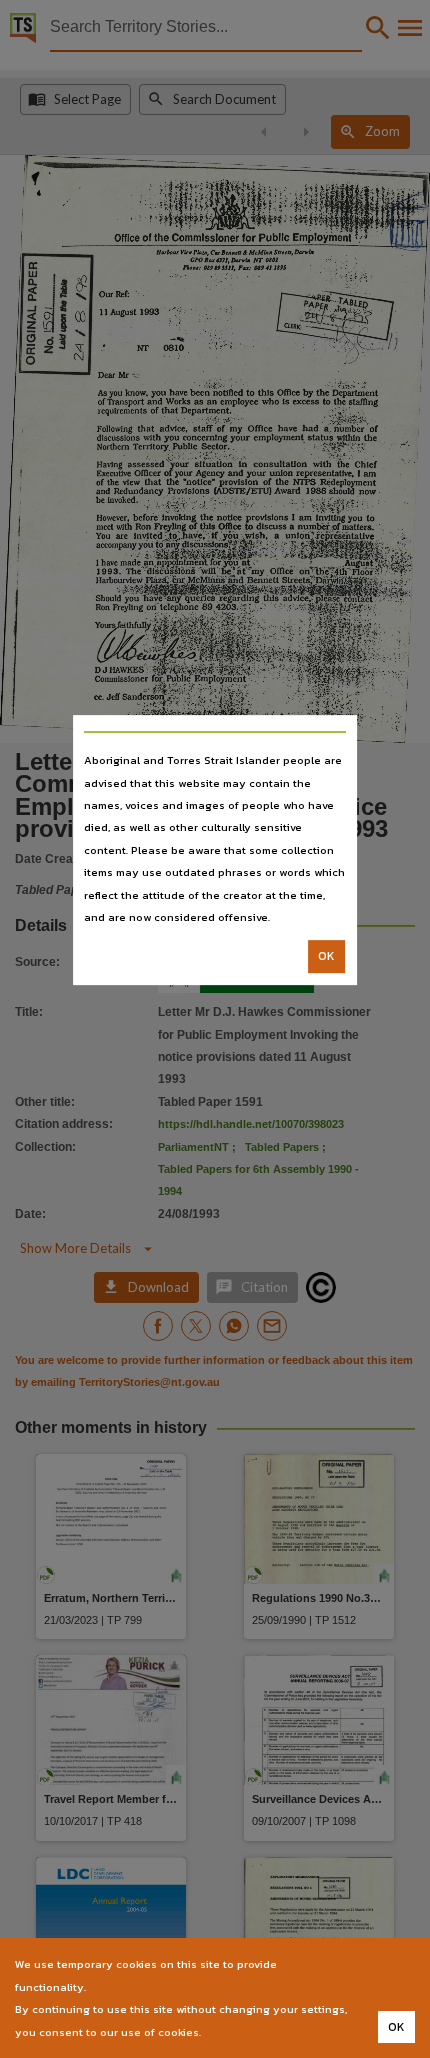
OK (326, 957)
